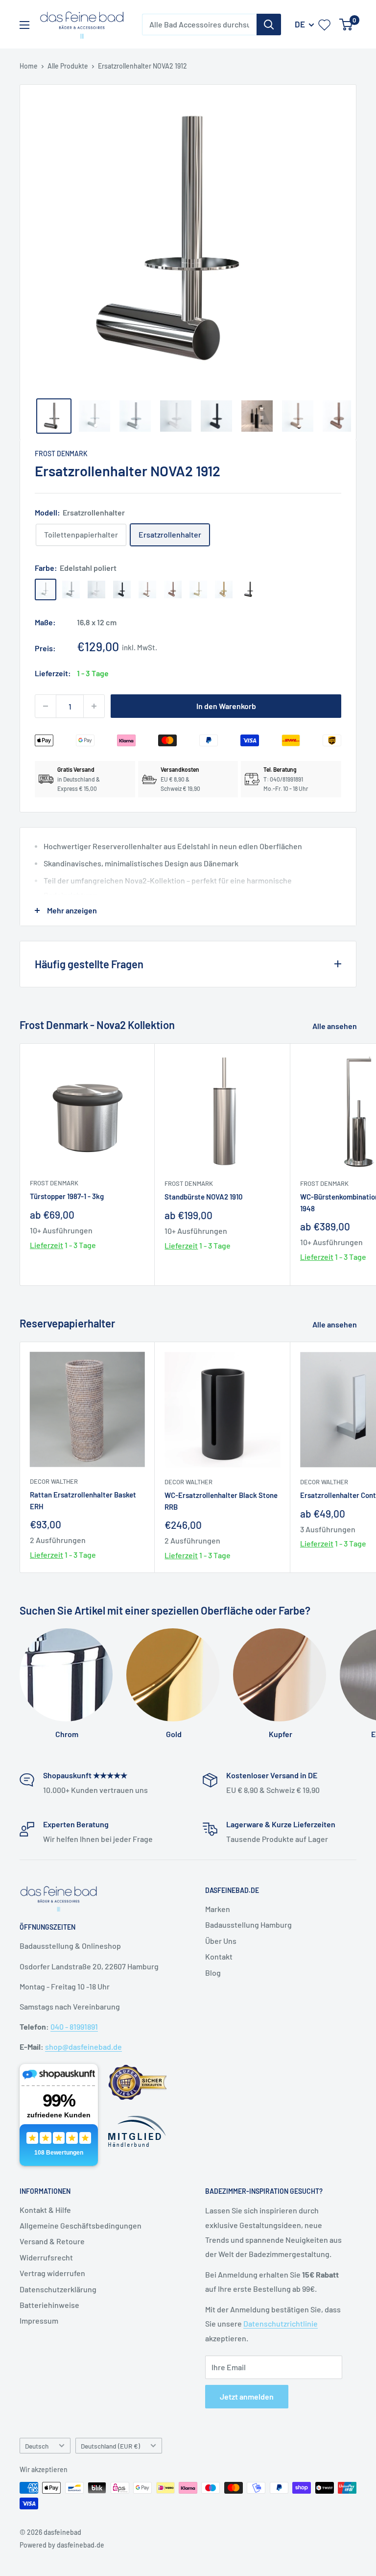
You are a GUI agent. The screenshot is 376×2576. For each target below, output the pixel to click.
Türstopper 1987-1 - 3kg (67, 1196)
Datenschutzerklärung (58, 2289)
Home (29, 66)
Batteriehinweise (49, 2305)
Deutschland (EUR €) (110, 2446)
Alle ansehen (335, 1026)
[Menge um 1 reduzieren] (46, 706)
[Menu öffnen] (24, 25)
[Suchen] (269, 25)
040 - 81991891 (74, 2026)
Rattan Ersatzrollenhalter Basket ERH (83, 1500)
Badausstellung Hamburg (248, 1925)
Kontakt (219, 1956)
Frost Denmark (61, 454)
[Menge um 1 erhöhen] (94, 706)
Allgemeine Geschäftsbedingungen (81, 2225)
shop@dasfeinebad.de (83, 2047)
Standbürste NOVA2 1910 (204, 1197)
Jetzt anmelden (247, 2396)
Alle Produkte (68, 66)
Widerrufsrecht (46, 2257)
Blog (213, 1973)
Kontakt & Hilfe (45, 2210)
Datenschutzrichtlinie (281, 2323)
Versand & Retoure (52, 2241)
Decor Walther (54, 1481)
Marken (218, 1909)
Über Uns (221, 1941)
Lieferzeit (47, 1245)
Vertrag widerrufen (52, 2273)
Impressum (39, 2320)
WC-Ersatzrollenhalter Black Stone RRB (221, 1501)
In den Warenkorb (226, 706)
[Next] (344, 240)
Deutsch (37, 2446)
